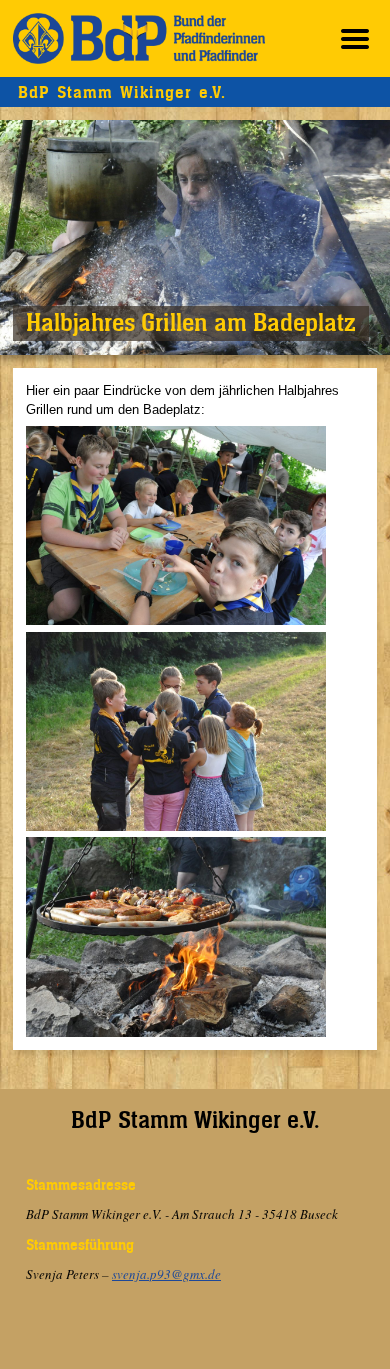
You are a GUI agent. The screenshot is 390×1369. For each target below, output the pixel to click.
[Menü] (355, 38)
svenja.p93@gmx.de (166, 1274)
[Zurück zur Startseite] (139, 38)
